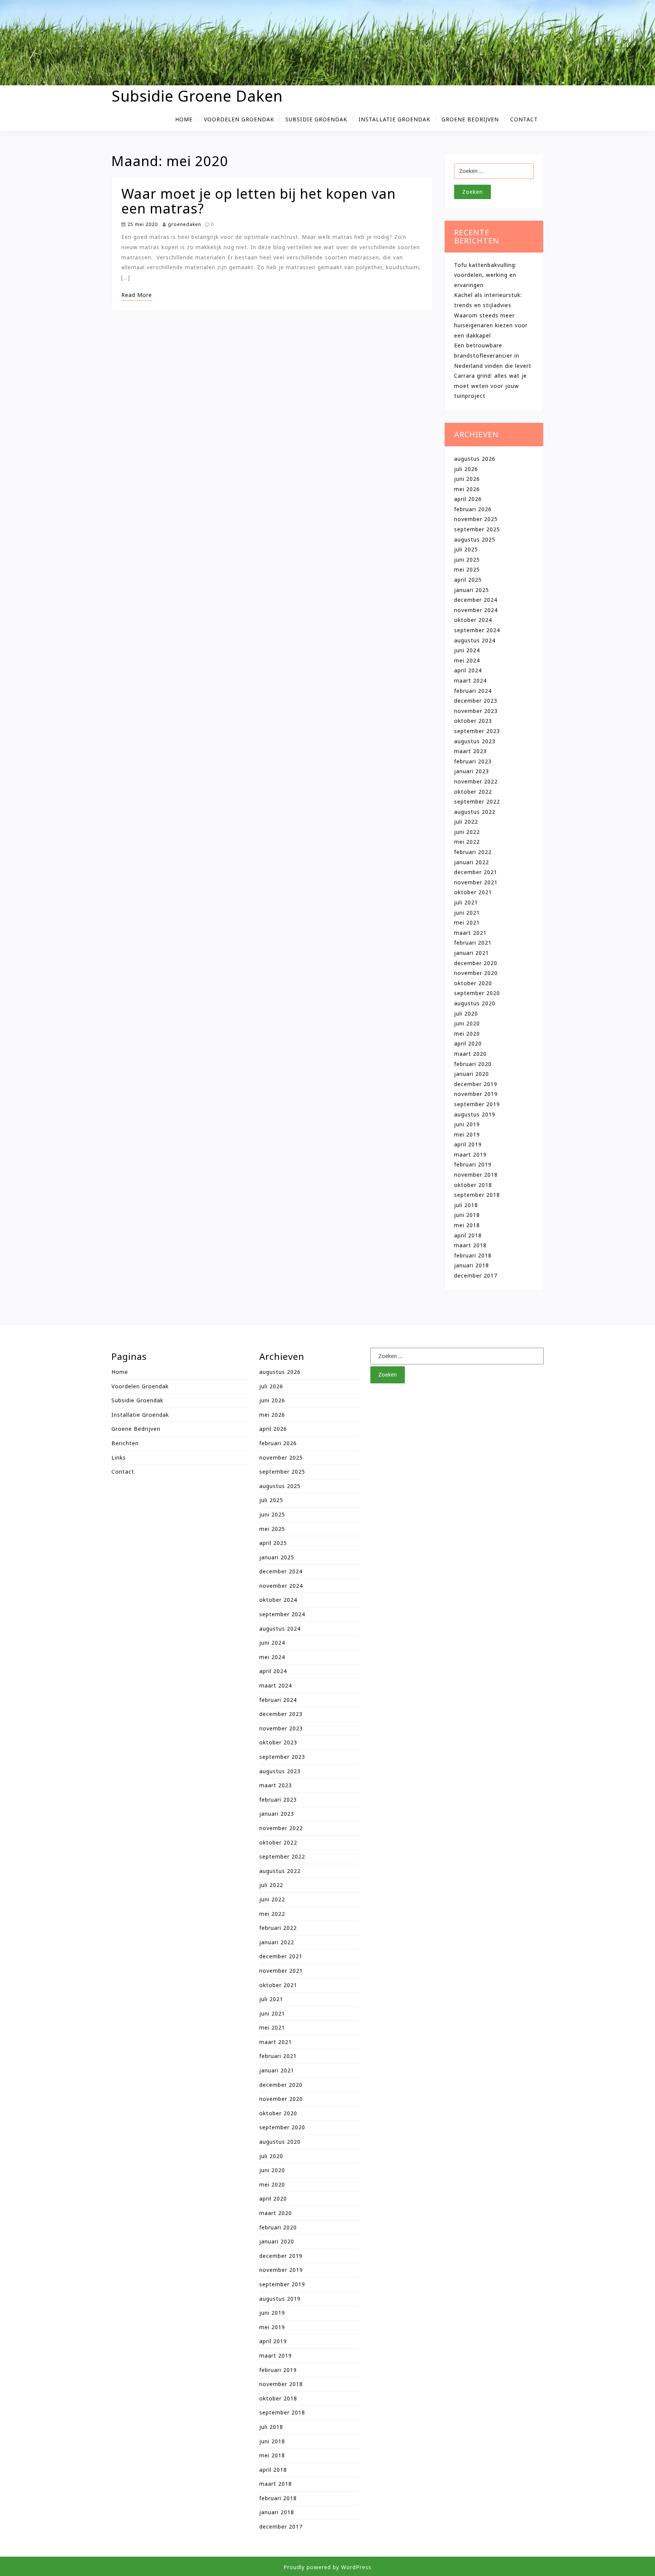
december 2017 (476, 1275)
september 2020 (477, 993)
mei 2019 (467, 1134)
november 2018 (476, 1175)
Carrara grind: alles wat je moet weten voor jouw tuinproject (490, 386)
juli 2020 (466, 1013)
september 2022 (477, 801)
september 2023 (477, 731)
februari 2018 (473, 1255)
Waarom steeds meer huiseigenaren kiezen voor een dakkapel (491, 325)
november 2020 (476, 973)
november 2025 (476, 519)
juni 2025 (467, 560)
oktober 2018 (473, 1185)
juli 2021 (466, 902)
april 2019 (468, 1144)
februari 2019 (473, 1164)
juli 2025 (466, 549)
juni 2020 (467, 1023)
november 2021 (476, 882)
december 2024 (476, 600)
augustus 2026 (475, 459)
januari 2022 (472, 862)
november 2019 (476, 1094)
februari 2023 (473, 761)
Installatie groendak (394, 119)
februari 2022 (473, 852)
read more (137, 295)
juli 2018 (466, 1205)
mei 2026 (467, 489)
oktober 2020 (473, 983)
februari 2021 (473, 943)
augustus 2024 (475, 640)
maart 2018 (470, 1245)
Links (119, 1458)
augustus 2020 (475, 1003)
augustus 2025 (475, 539)
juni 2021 (467, 913)
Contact (524, 119)
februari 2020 (473, 1064)
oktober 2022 (473, 792)
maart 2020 (470, 1054)
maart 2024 (470, 680)
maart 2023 (470, 751)
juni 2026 (467, 479)
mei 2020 (467, 1034)
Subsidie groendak (316, 119)
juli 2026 (466, 469)
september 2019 (477, 1104)
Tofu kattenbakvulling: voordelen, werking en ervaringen (485, 275)
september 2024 (477, 630)
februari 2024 (473, 691)
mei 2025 (467, 569)
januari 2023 (472, 771)
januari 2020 (472, 1074)
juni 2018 (467, 1215)
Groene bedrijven (470, 119)
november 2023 (476, 711)
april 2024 (468, 670)
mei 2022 (467, 842)
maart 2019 (470, 1155)
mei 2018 (467, 1225)
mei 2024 (467, 660)
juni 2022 (467, 832)
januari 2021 (472, 953)
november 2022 (476, 781)
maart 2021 (470, 933)
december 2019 (476, 1084)
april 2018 (468, 1235)
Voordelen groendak (239, 119)
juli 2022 (466, 822)
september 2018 (477, 1195)
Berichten (125, 1443)
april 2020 (468, 1043)
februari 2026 (473, 509)
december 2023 (476, 701)
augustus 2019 (475, 1114)
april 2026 (468, 499)
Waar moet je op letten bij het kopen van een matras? (259, 201)
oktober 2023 (473, 721)
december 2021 (476, 872)
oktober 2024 (473, 620)
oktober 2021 (473, 892)
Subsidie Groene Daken (197, 96)
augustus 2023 (475, 741)
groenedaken (184, 224)
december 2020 (476, 963)
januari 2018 (472, 1265)
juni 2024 (467, 650)
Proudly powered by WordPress (327, 2567)
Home (184, 119)
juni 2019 (467, 1124)
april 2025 (468, 580)
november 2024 (476, 610)
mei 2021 (467, 922)
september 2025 (477, 529)
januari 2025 (472, 590)
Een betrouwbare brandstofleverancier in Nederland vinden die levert (493, 355)
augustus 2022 (475, 812)
